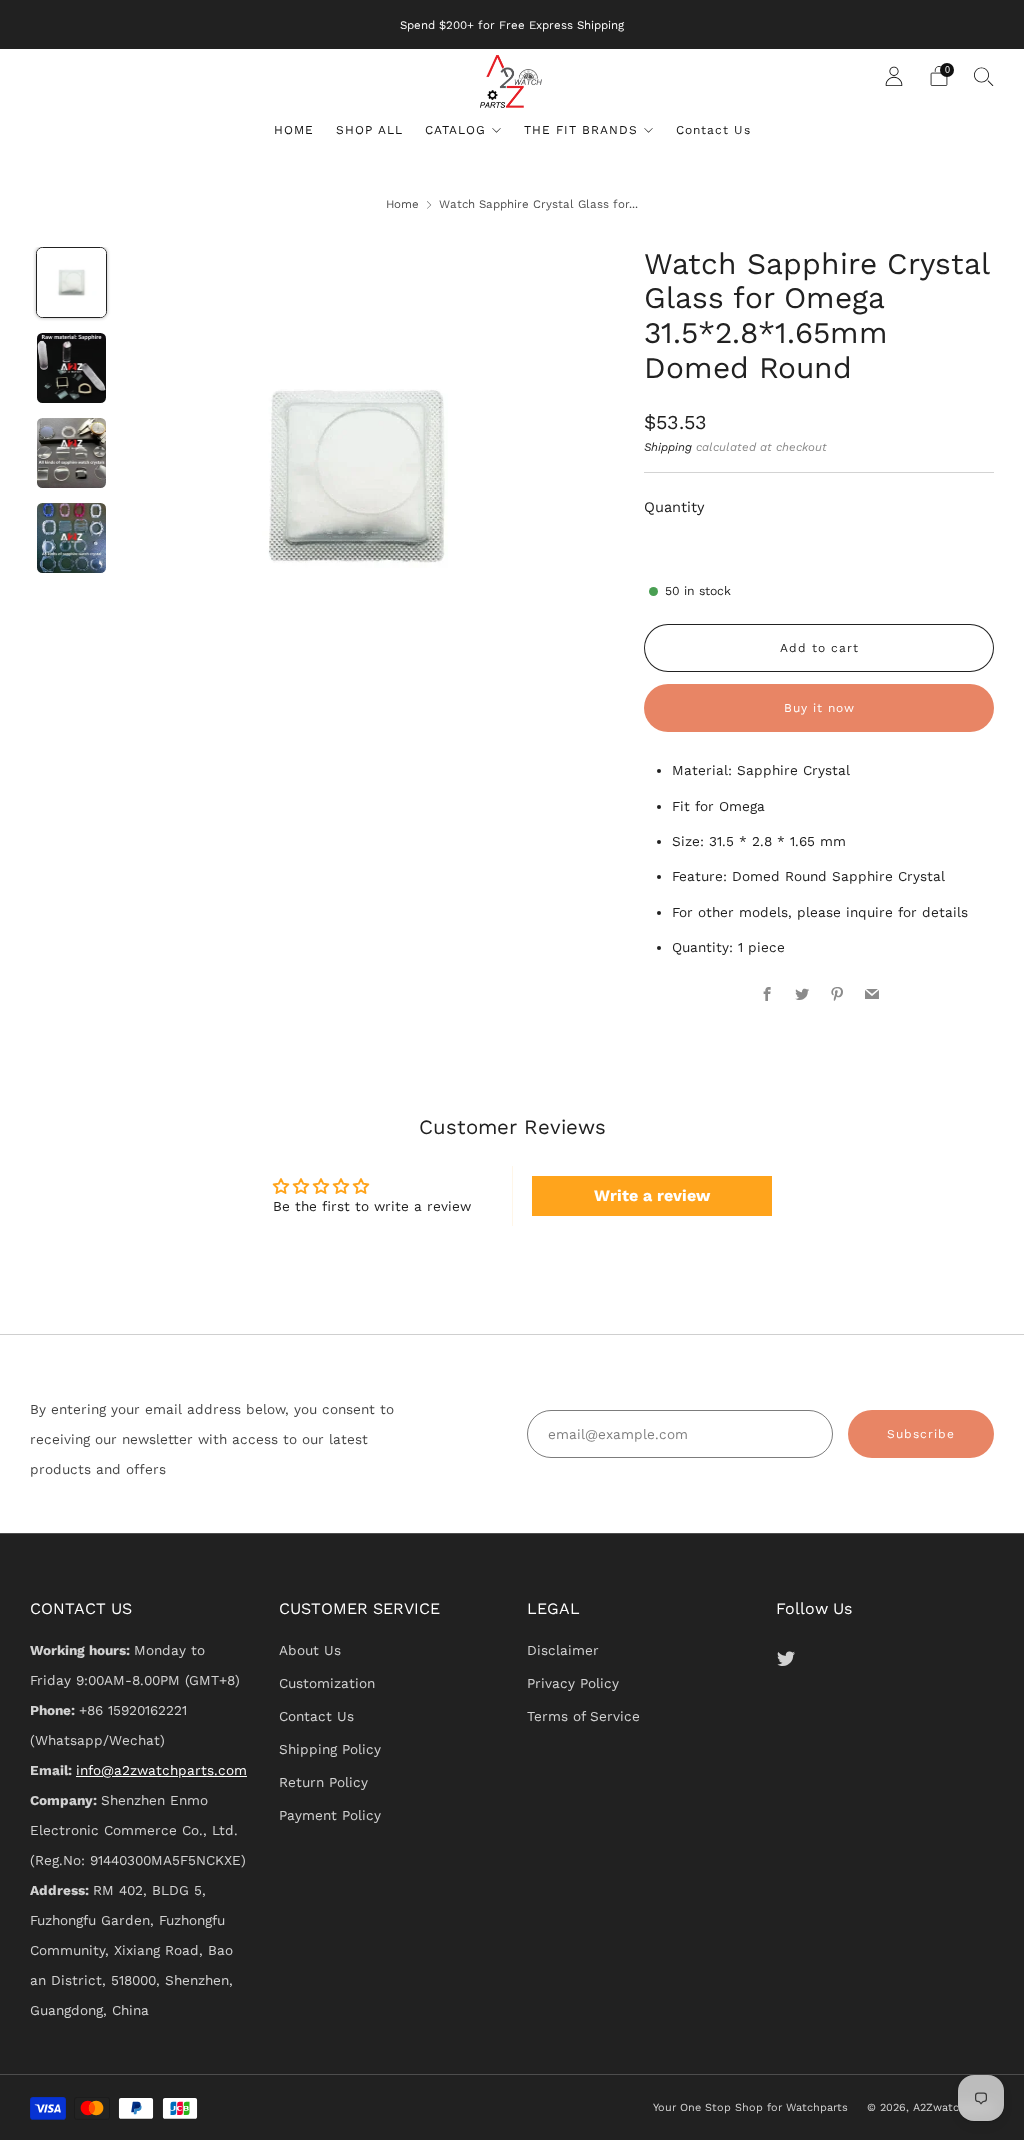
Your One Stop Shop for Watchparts (750, 2107)
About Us (310, 1650)
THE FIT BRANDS (581, 130)
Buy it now (819, 708)
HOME (294, 130)
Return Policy (323, 1782)
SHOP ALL (369, 130)
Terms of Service (583, 1716)
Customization (327, 1683)
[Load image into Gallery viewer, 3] (72, 453)
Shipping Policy (330, 1749)
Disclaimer (563, 1650)
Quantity (674, 507)
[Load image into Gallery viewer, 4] (72, 538)
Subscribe (921, 1434)
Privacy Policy (573, 1683)
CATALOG (455, 130)
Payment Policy (330, 1815)
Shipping (668, 447)
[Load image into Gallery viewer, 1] (72, 283)
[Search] (984, 76)
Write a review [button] (652, 1195)
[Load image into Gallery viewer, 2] (72, 368)
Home (402, 204)
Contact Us (713, 130)
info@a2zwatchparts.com (161, 1770)
